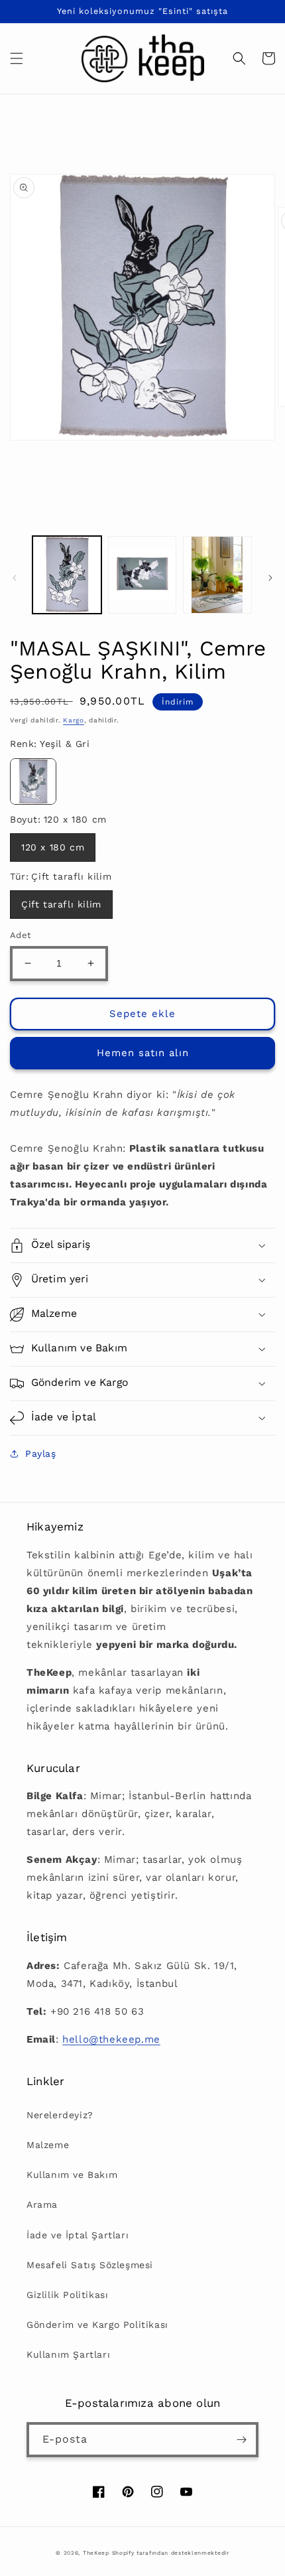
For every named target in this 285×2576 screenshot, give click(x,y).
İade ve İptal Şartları (78, 2235)
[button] (17, 58)
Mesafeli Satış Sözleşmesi (90, 2265)
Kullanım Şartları (68, 2354)
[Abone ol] (241, 2440)
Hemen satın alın (143, 1053)
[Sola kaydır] (15, 578)
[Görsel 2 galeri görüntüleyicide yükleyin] (142, 575)
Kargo (74, 720)
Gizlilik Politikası (67, 2295)
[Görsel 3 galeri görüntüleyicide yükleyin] (217, 575)
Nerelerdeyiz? (60, 2115)
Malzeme (48, 2145)
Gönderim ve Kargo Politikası (97, 2325)
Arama (42, 2204)
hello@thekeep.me (111, 2039)
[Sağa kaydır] (270, 578)
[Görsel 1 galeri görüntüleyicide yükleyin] (67, 575)
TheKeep (96, 2553)
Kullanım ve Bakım (72, 2175)
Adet (21, 935)
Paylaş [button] (41, 1454)
